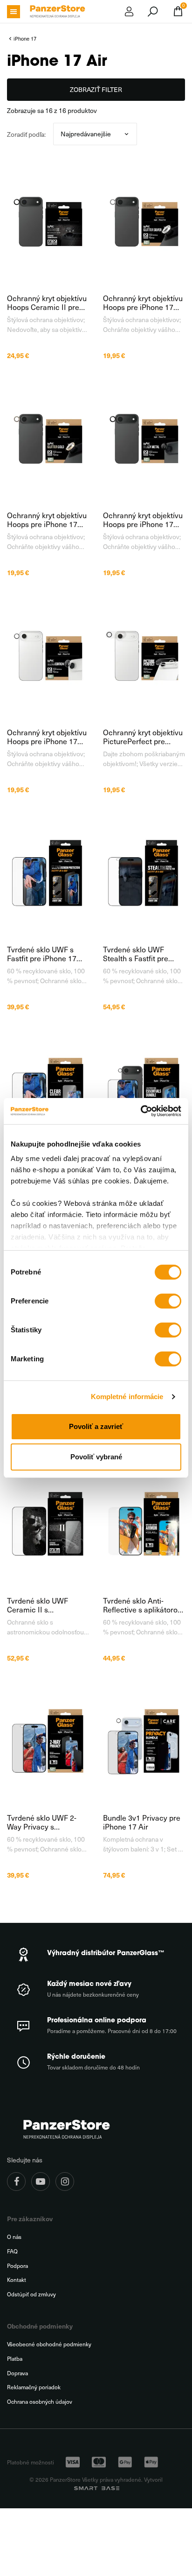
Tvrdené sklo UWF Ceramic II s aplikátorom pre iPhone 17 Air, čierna (46, 1605)
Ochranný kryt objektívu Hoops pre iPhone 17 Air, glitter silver (143, 303)
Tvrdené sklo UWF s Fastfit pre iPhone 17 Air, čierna (42, 954)
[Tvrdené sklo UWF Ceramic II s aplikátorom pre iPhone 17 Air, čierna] (48, 1524)
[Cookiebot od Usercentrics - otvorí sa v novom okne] (141, 1111)
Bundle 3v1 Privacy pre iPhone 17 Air (142, 1822)
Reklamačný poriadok (34, 2387)
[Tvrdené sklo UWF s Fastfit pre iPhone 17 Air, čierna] (48, 873)
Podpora (17, 2266)
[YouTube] (41, 2182)
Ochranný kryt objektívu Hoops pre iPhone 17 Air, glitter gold (47, 520)
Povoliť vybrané (96, 1457)
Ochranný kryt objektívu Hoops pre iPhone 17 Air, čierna (143, 520)
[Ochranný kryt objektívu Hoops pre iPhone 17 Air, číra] (48, 655)
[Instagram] (65, 2182)
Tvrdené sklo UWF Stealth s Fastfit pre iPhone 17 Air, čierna (138, 954)
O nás (14, 2237)
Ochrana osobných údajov (40, 2402)
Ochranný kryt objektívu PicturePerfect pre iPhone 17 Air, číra (143, 737)
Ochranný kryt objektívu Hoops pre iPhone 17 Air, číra (47, 737)
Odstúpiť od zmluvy (31, 2294)
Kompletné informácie (127, 1397)
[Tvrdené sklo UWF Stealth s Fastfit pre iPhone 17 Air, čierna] (144, 873)
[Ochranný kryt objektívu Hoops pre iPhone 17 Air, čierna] (144, 438)
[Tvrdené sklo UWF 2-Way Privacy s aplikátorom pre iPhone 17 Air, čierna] (48, 1741)
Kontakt (17, 2280)
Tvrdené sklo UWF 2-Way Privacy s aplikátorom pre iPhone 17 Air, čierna (46, 1822)
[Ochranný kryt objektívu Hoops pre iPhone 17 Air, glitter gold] (48, 438)
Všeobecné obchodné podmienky (49, 2344)
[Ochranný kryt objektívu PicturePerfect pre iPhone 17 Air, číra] (144, 655)
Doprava (17, 2373)
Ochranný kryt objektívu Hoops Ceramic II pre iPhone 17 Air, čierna (47, 303)
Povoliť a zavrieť (96, 1426)
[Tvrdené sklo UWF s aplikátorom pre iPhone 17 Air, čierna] (48, 1090)
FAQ (12, 2251)
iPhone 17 (25, 39)
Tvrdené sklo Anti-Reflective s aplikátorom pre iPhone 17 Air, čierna (144, 1605)
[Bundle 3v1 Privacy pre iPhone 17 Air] (144, 1741)
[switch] (168, 1301)
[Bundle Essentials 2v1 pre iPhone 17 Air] (144, 1090)
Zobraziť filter (96, 89)
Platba (15, 2359)
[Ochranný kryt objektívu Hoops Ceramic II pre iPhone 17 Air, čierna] (48, 221)
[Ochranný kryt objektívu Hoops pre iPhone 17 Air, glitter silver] (144, 221)
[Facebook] (16, 2182)
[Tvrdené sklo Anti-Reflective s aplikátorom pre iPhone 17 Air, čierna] (144, 1524)
